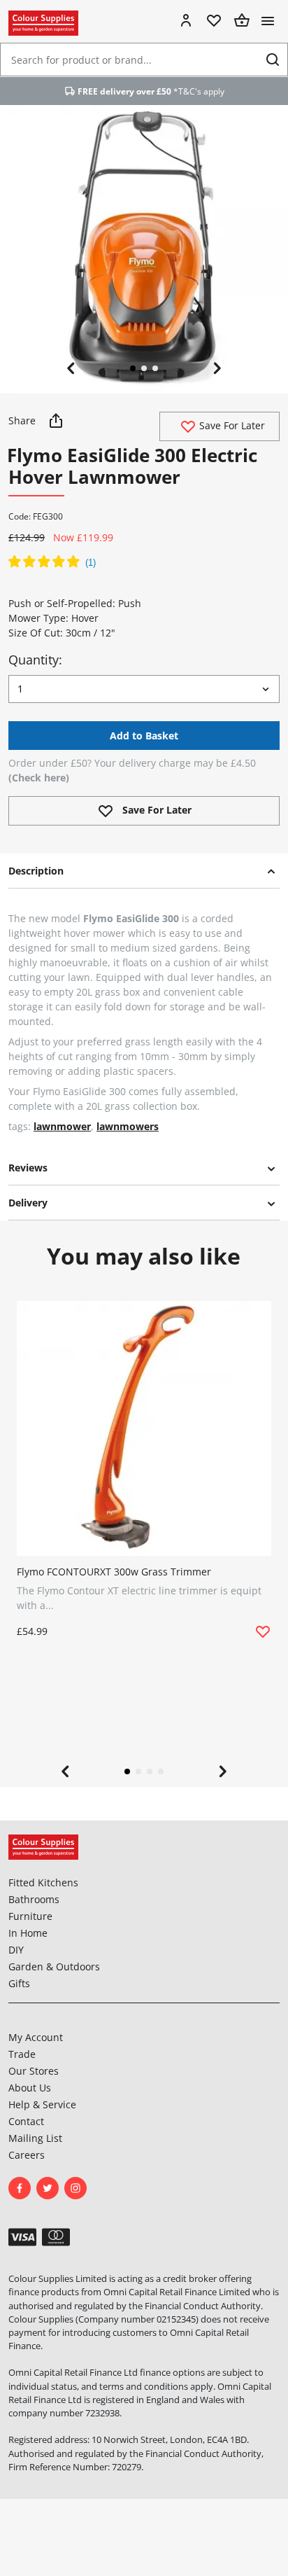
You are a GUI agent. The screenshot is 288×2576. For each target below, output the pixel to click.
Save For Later (231, 425)
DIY (16, 1950)
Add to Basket (144, 736)
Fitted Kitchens (43, 1882)
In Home (28, 1933)
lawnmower (62, 1126)
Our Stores (34, 2071)
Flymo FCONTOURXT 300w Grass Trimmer (114, 1572)
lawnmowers (128, 1126)
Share (23, 420)
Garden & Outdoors (54, 1966)
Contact (26, 2121)
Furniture (30, 1916)
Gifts (19, 1983)
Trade (22, 2054)
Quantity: (35, 660)
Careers (27, 2155)
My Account (36, 2037)
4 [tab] (161, 1771)
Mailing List (35, 2138)
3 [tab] (155, 368)
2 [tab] (144, 368)
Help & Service (42, 2104)
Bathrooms (34, 1899)
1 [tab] (133, 368)
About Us (30, 2088)
